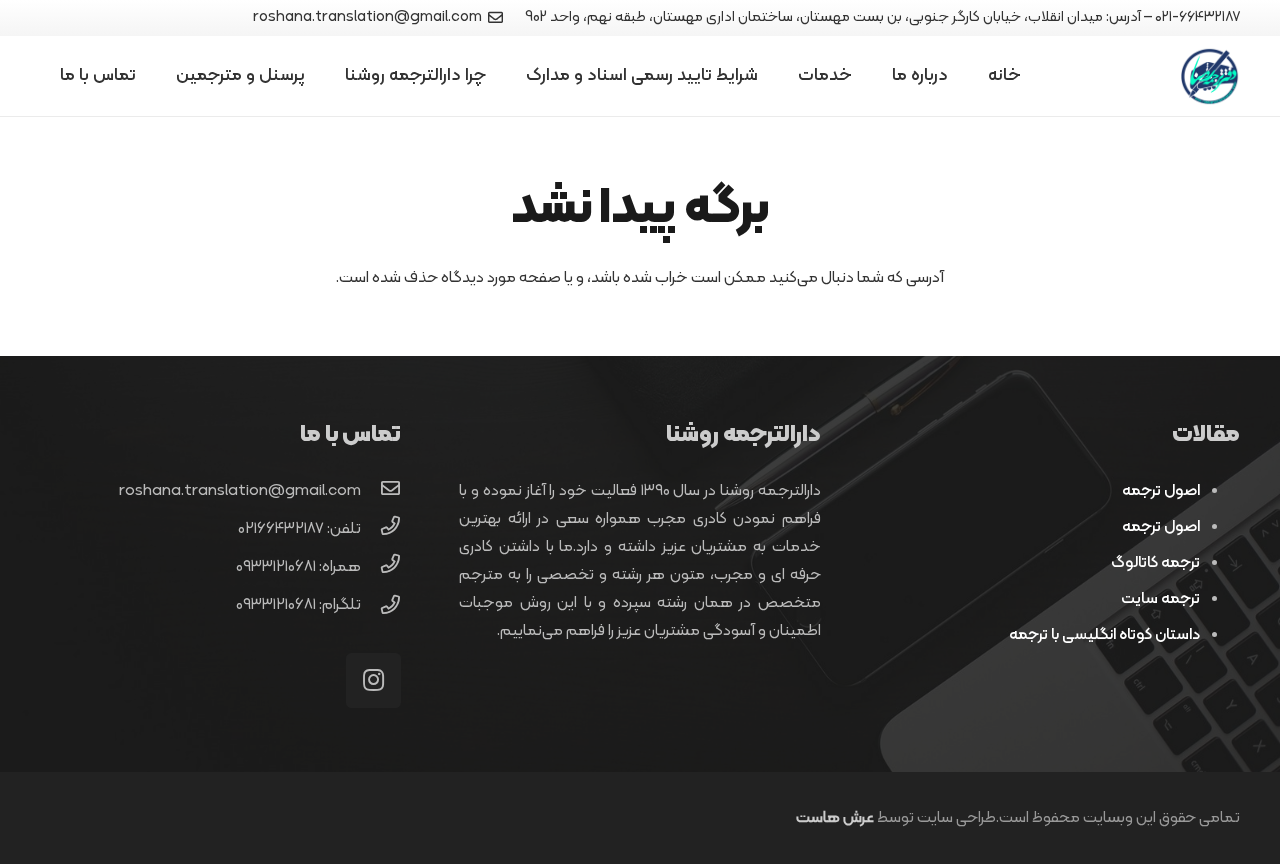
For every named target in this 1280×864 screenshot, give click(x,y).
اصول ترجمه (1161, 491)
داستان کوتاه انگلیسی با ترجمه (1104, 635)
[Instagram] (373, 680)
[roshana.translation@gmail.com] (381, 491)
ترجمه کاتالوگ (1155, 563)
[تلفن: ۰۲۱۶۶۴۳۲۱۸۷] (381, 529)
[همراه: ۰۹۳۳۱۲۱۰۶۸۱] (381, 567)
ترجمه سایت (1160, 599)
